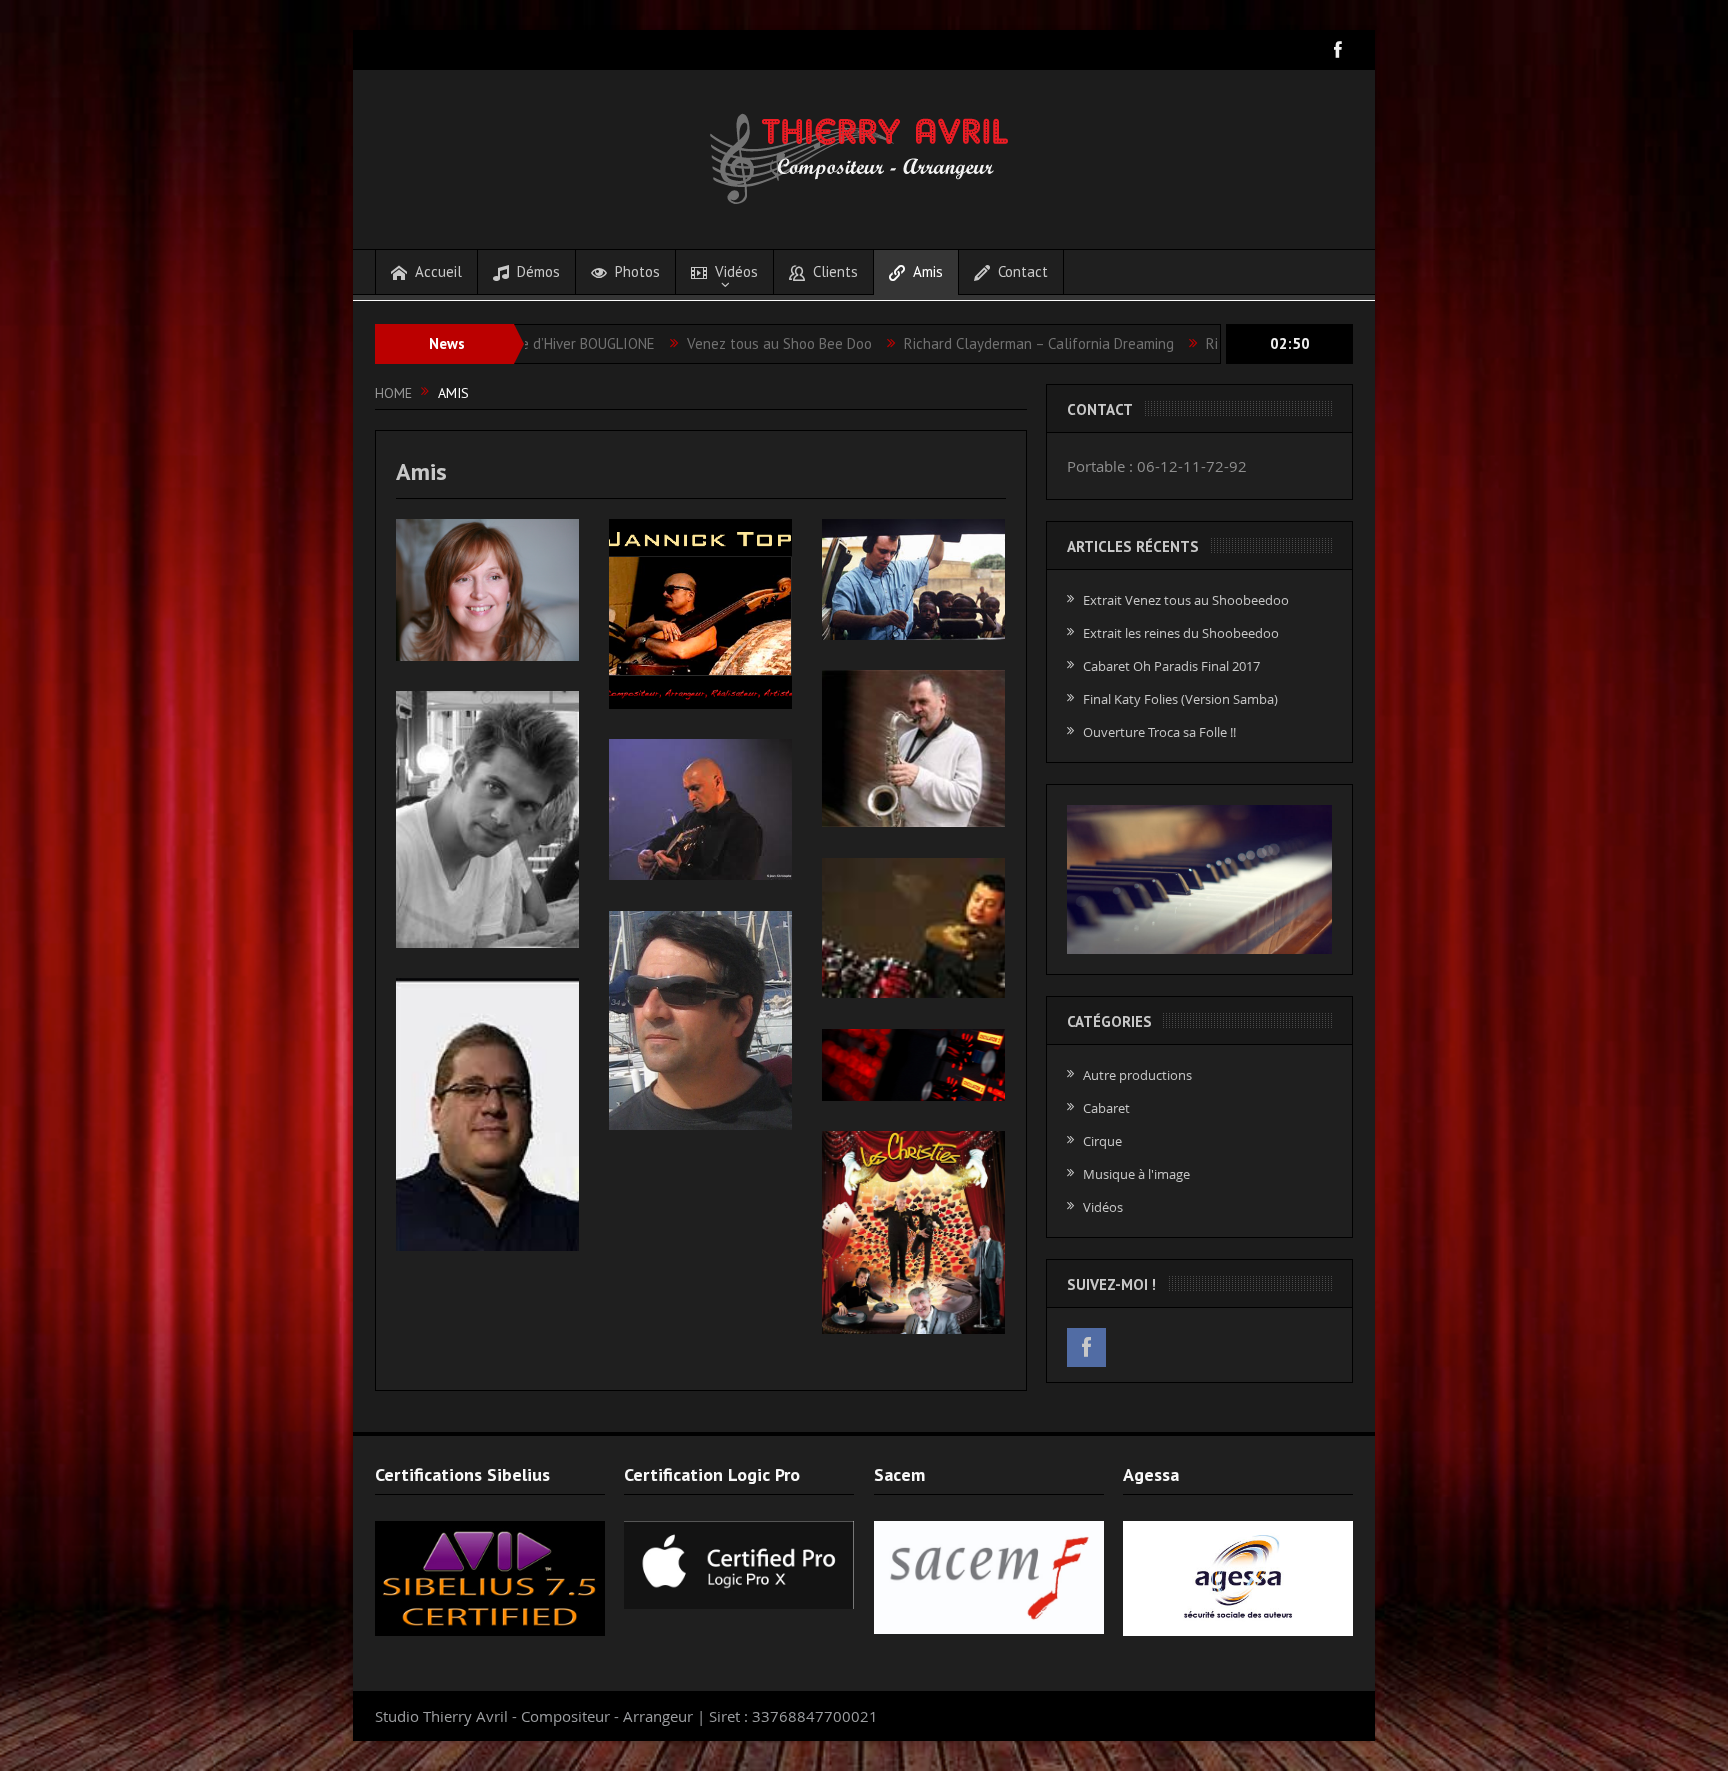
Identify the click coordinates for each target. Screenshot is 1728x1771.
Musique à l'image (1136, 1174)
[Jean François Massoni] (700, 1020)
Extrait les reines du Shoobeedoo (1181, 633)
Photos (637, 271)
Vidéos (736, 271)
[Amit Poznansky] (487, 1115)
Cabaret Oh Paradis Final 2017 (1171, 666)
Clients (835, 271)
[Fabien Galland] (700, 810)
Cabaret (1106, 1108)
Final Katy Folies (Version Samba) (1180, 699)
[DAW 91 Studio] (913, 1065)
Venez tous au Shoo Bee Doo (664, 343)
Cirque (1102, 1141)
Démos (538, 271)
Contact (1023, 271)
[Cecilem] (487, 590)
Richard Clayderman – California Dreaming (924, 343)
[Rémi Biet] (913, 748)
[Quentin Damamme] (913, 928)
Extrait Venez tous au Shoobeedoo (1186, 600)
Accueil (438, 271)
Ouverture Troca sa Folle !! (1159, 732)
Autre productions (1137, 1075)
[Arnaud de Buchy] (913, 580)
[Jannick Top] (700, 614)
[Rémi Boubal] (487, 819)
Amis (928, 271)
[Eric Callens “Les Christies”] (913, 1232)
